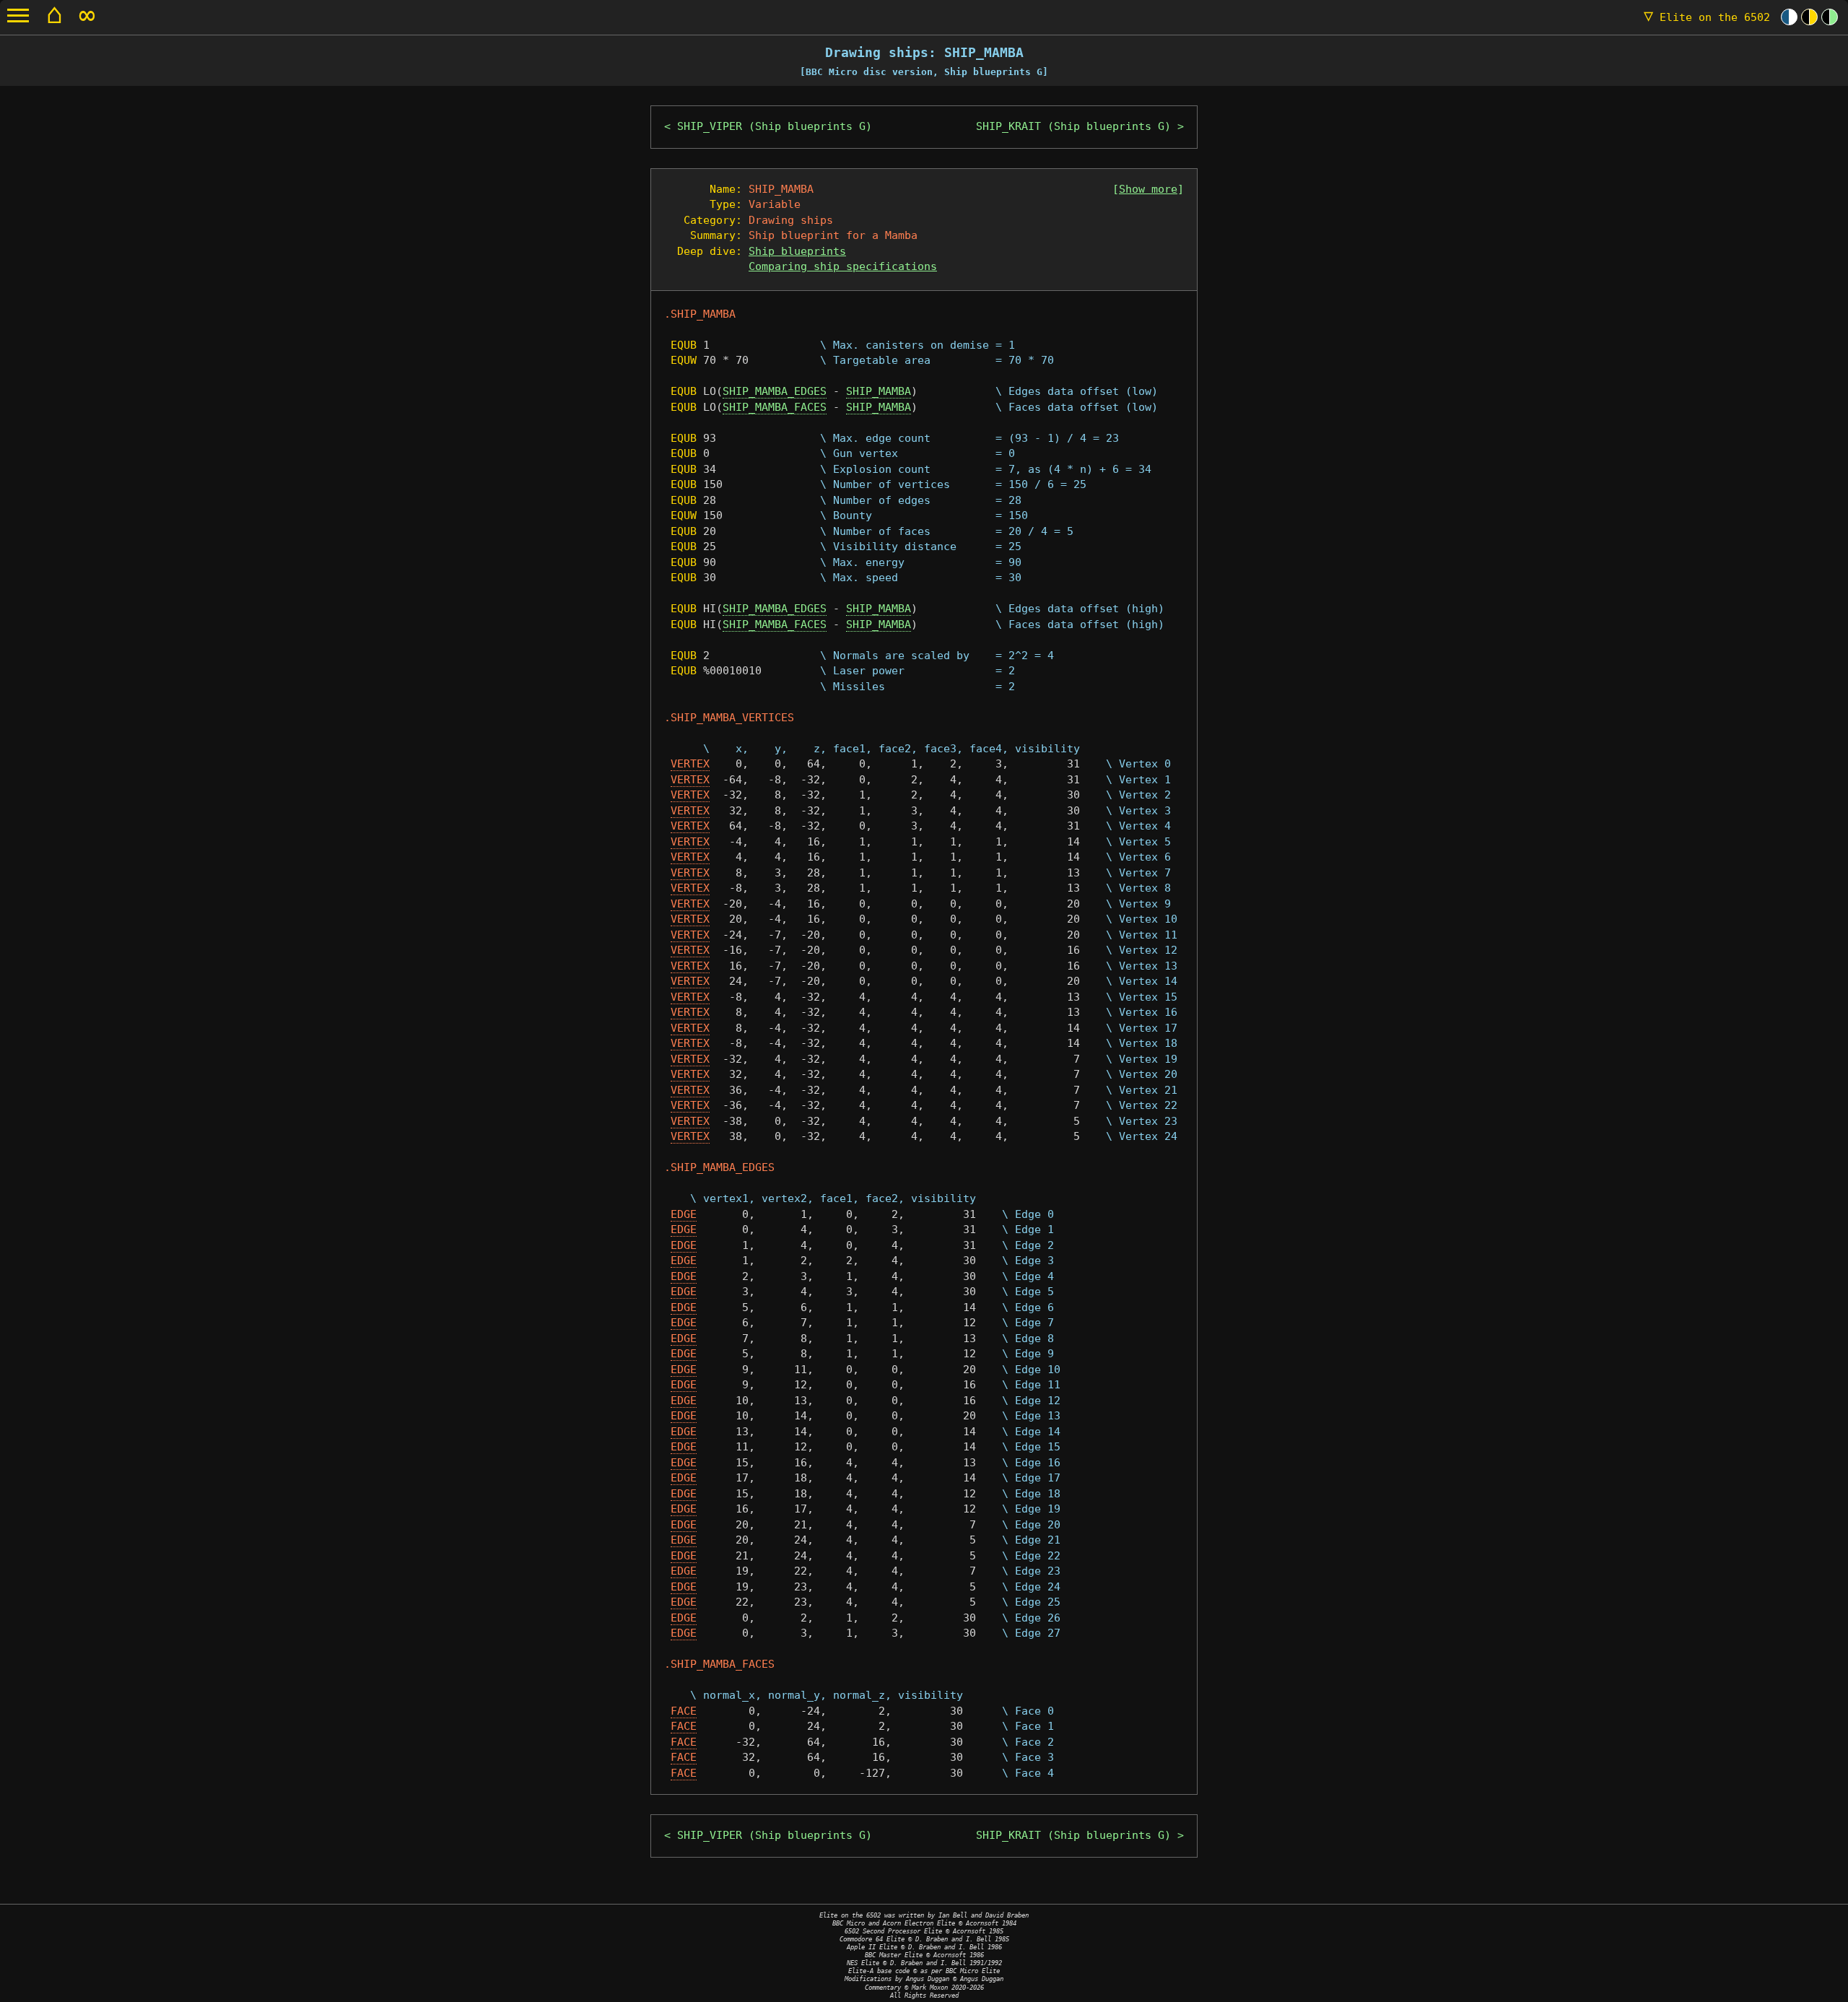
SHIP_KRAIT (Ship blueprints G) (1073, 126)
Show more (1148, 189)
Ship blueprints (797, 251)
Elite (1707, 17)
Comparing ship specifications (843, 266)
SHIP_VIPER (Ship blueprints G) (775, 126)
